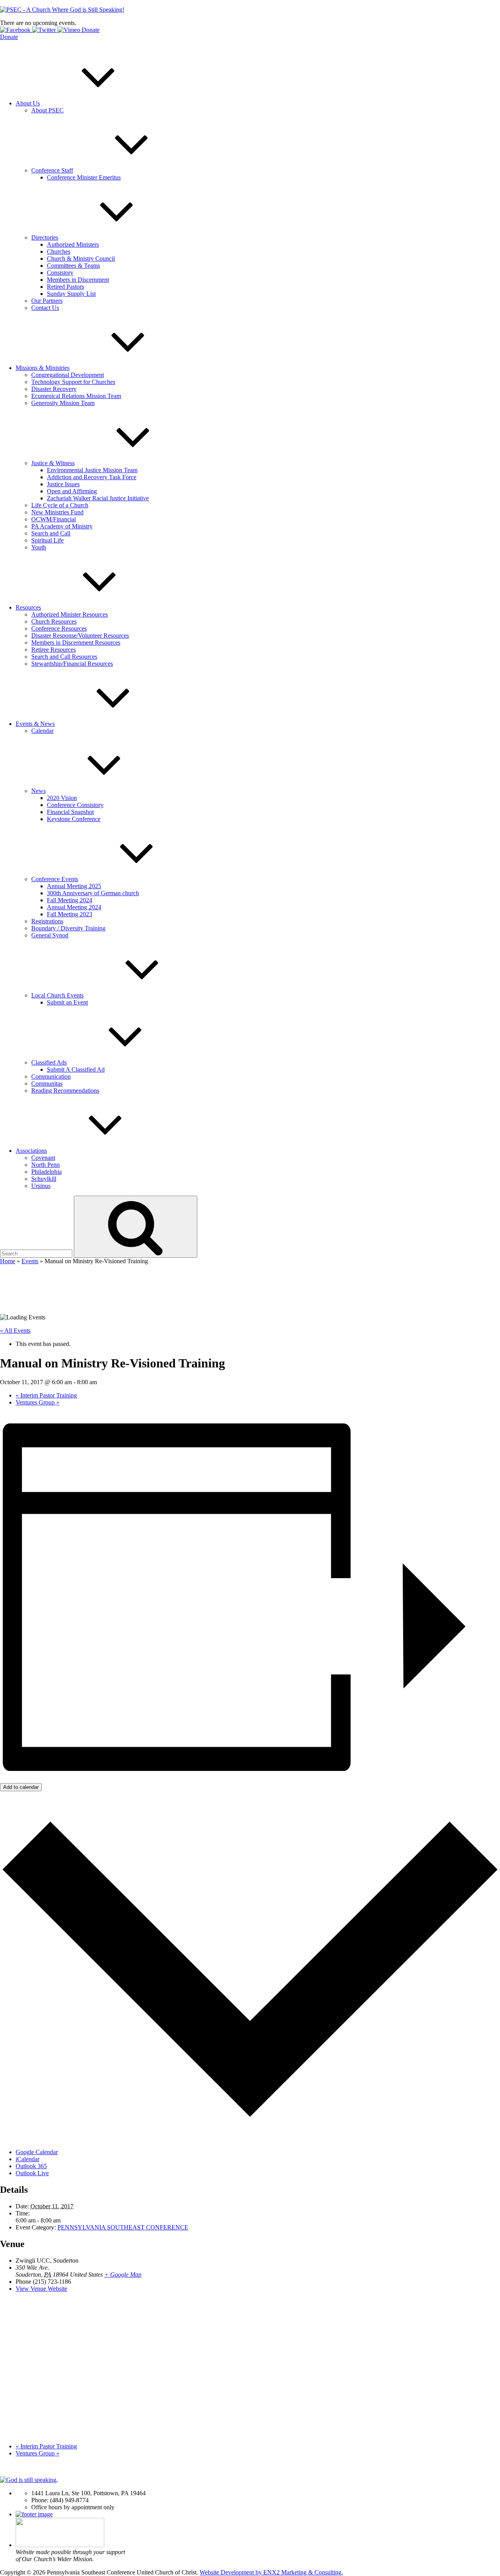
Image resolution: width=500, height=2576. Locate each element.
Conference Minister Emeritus (84, 177)
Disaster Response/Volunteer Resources (80, 636)
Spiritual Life (47, 540)
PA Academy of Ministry (62, 526)
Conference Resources (59, 628)
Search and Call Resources (64, 657)
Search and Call (51, 533)
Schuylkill (44, 1179)
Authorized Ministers (73, 244)
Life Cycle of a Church (60, 505)
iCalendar (28, 2159)
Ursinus (41, 1186)
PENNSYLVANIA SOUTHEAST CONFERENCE (123, 2227)
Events (30, 1261)
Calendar (42, 731)
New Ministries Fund (57, 512)
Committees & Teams (73, 266)
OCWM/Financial (54, 519)
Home (8, 1261)
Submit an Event (67, 1002)
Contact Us (45, 308)
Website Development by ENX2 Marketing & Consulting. (271, 2572)
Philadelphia (46, 1172)
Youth (39, 547)
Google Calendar (37, 2152)
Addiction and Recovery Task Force (92, 477)
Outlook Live (32, 2173)
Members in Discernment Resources (76, 643)
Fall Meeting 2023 (70, 914)
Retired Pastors (65, 287)
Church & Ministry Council (81, 259)
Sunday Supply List (71, 294)
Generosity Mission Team (63, 403)
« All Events (15, 1331)
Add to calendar (21, 1787)
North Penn (46, 1165)
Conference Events (55, 879)
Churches (59, 252)
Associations (31, 1151)
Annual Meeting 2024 (74, 907)
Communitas (47, 1084)
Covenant (43, 1158)
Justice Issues (63, 484)
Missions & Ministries (43, 368)
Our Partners (47, 301)
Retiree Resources (54, 650)
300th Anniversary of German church (93, 893)
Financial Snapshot (70, 812)
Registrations (47, 921)
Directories (45, 237)
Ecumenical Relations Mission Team (76, 396)
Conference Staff (52, 170)
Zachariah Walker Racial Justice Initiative (98, 498)
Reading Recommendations (65, 1091)
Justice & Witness (53, 463)
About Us (28, 103)
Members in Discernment (78, 280)
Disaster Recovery (54, 389)
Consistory (60, 273)
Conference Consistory (75, 805)
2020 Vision (62, 798)
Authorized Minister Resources (70, 614)
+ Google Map (123, 2275)
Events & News (35, 724)
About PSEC (47, 110)
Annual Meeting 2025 (74, 886)
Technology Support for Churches (73, 382)
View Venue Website (41, 2289)
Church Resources (54, 621)
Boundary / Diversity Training (68, 928)
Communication (51, 1076)
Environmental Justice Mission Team (92, 470)
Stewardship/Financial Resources (72, 664)
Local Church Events (57, 995)
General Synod (50, 935)
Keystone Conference (74, 819)
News (38, 791)
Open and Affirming (72, 491)
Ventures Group (37, 1402)
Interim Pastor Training (46, 1395)
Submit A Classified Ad (76, 1069)
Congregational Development (68, 375)
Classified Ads (49, 1062)
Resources (28, 607)
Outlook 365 (31, 2166)
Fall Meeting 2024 (70, 900)
